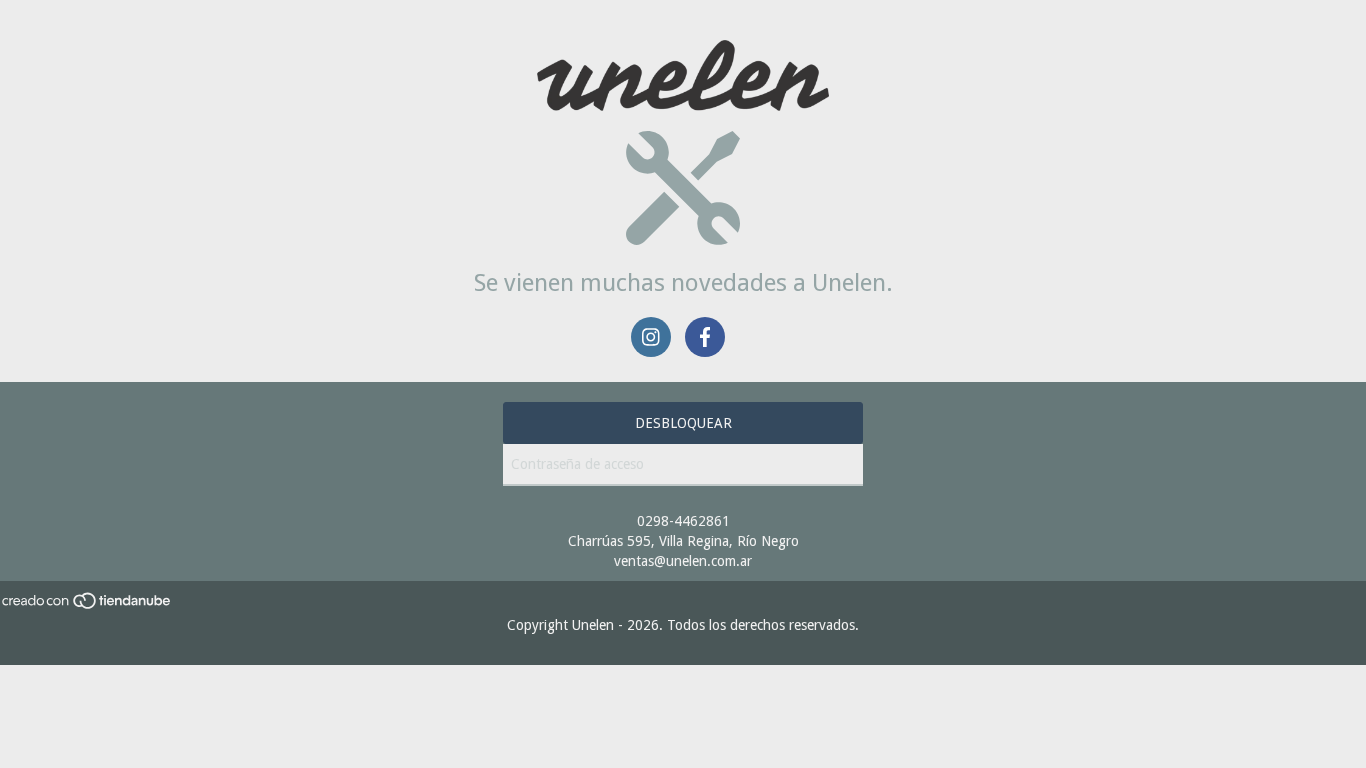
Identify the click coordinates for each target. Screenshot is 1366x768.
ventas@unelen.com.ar (683, 561)
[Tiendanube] (87, 605)
